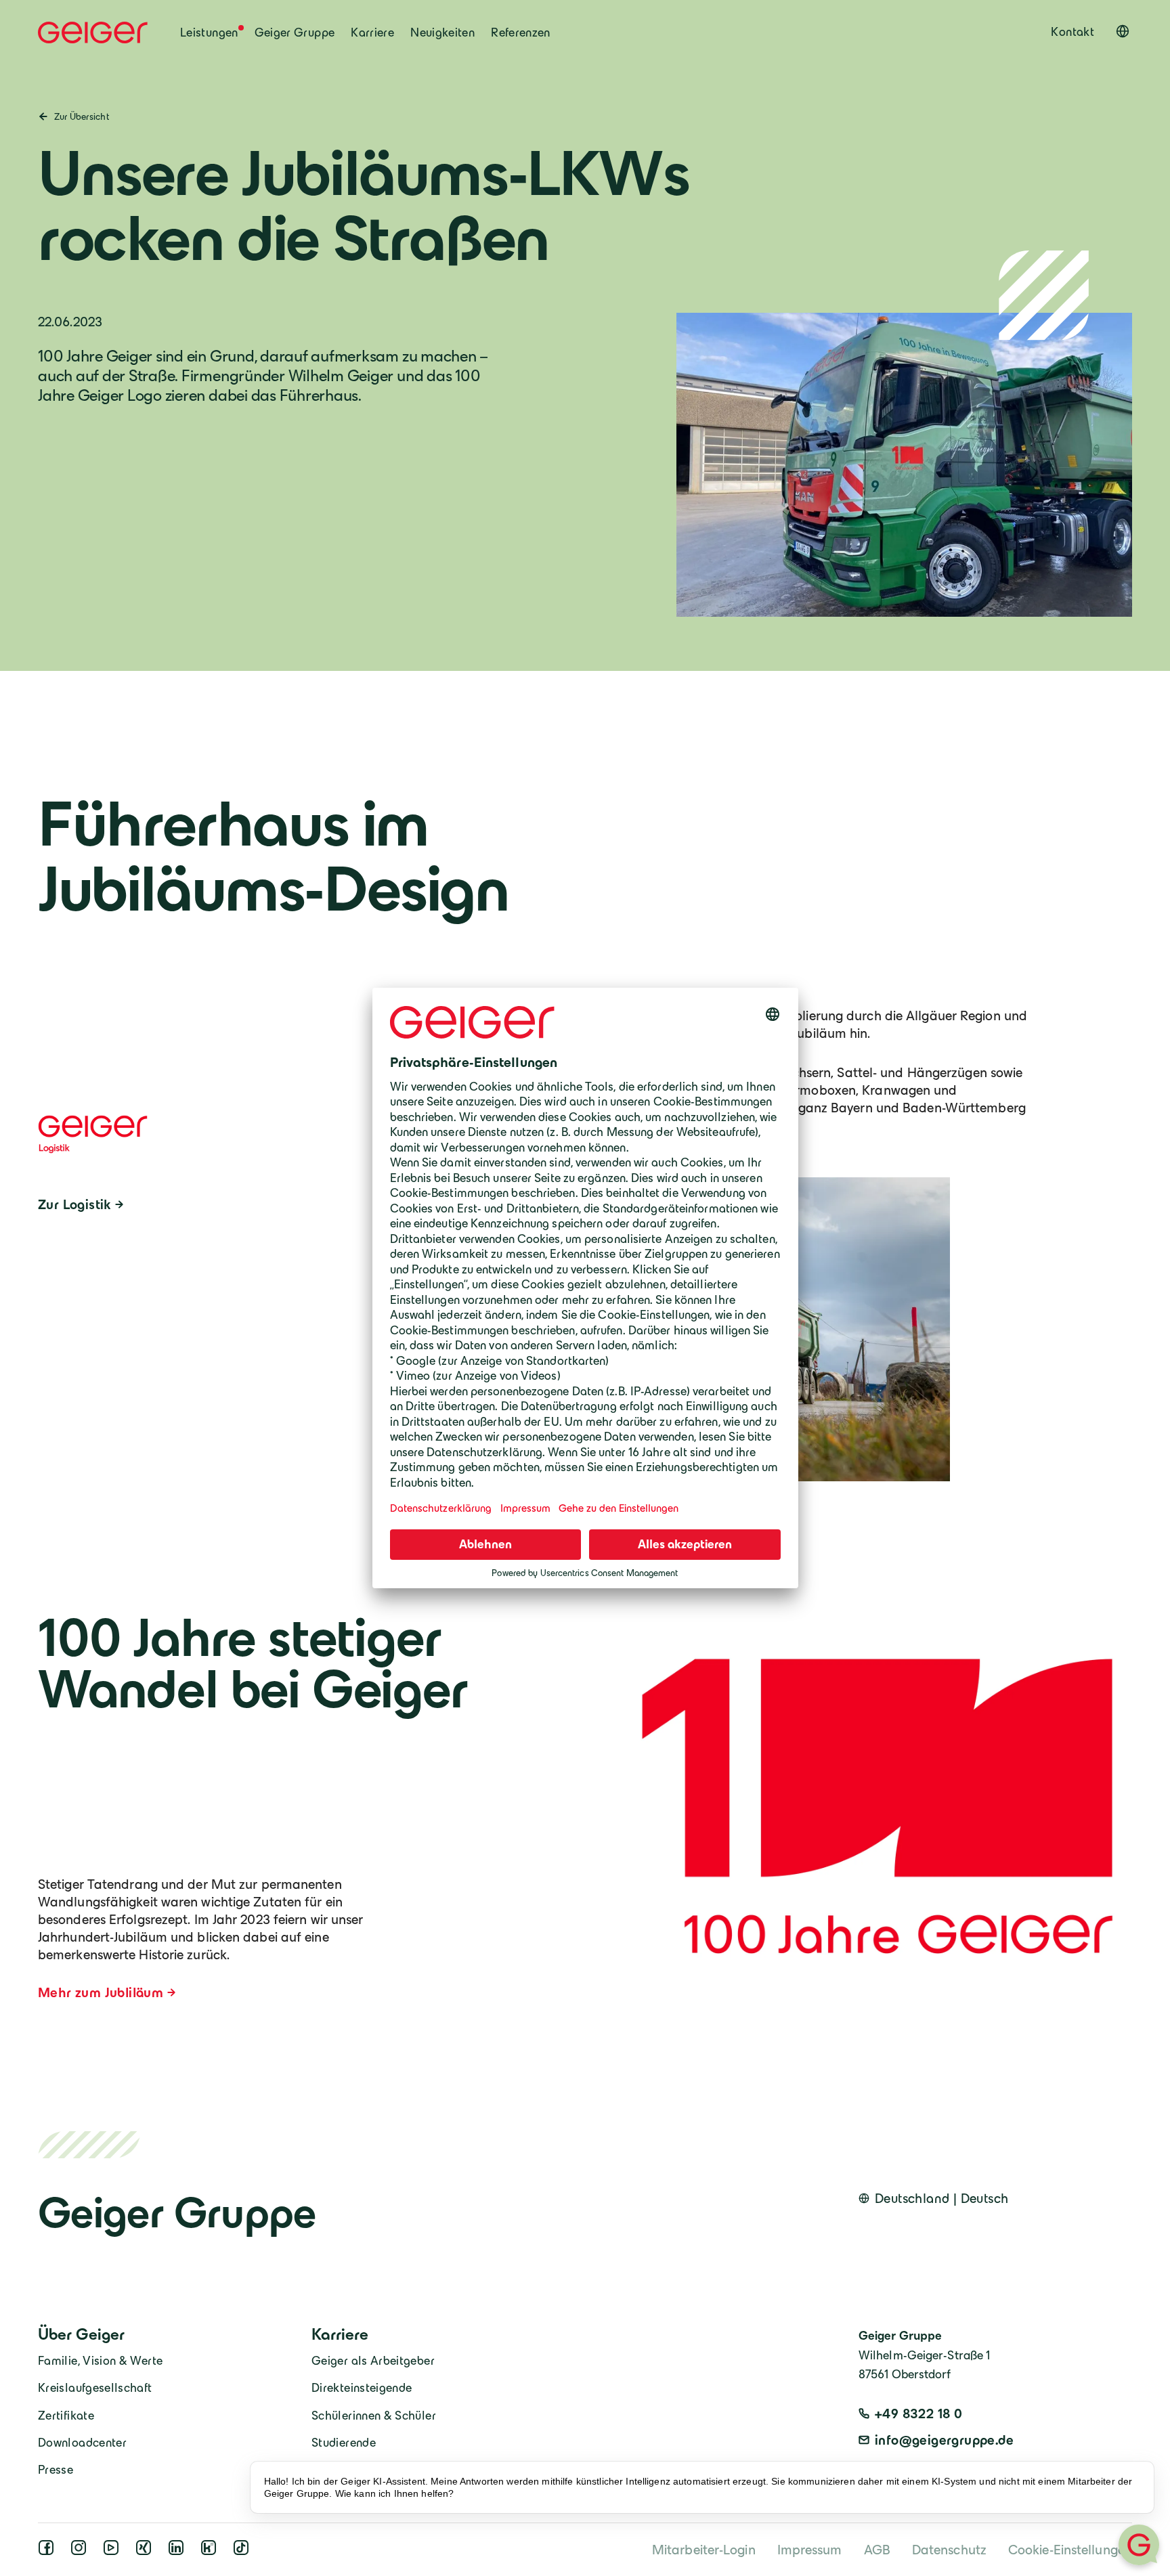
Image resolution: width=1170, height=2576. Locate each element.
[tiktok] (244, 2551)
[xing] (146, 2551)
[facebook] (49, 2551)
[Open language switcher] (1123, 31)
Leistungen (209, 32)
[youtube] (114, 2551)
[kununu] (211, 2551)
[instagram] (81, 2551)
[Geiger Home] (93, 32)
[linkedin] (179, 2551)
